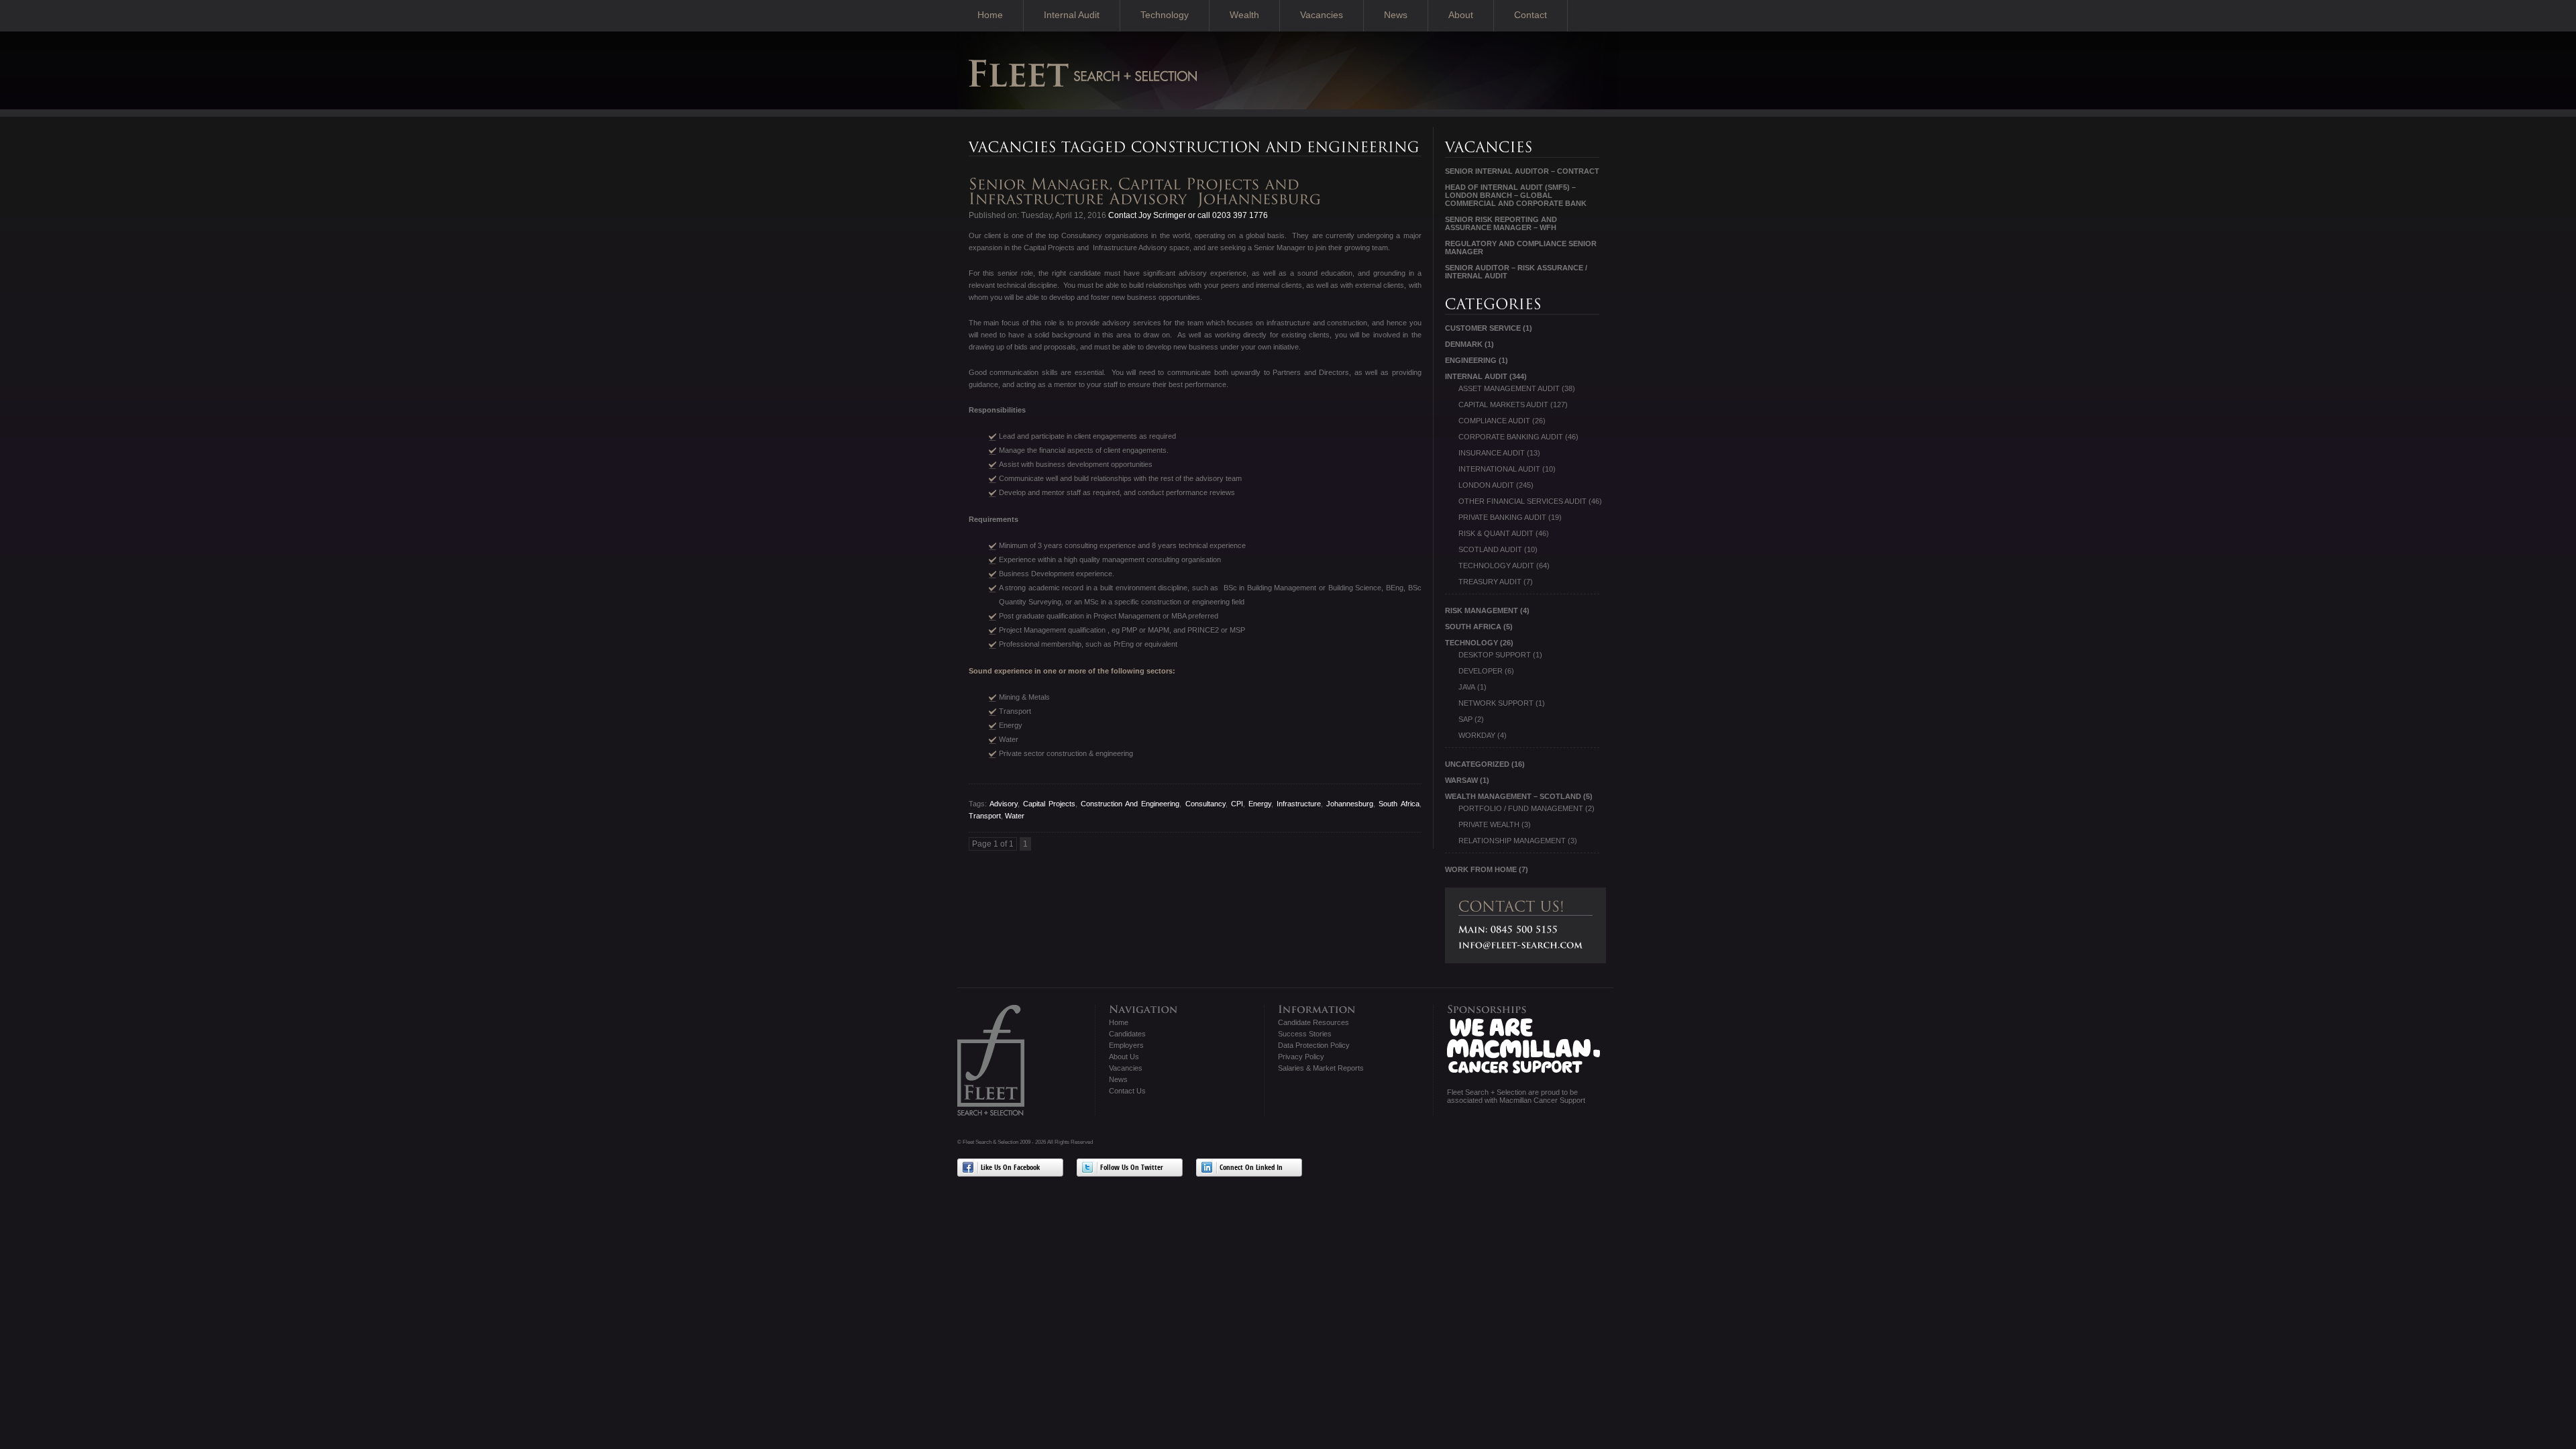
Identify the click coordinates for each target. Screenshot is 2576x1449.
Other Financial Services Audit (1522, 501)
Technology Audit (1496, 566)
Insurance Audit (1492, 453)
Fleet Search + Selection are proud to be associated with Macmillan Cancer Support (1516, 1096)
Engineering (1471, 360)
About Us (1124, 1057)
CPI (1237, 804)
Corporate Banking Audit (1511, 437)
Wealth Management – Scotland (1513, 796)
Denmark (1464, 344)
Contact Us (1127, 1091)
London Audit (1486, 485)
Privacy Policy (1301, 1057)
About (1461, 15)
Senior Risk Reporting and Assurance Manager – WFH (1501, 223)
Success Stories (1305, 1034)
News (1396, 15)
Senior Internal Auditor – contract (1522, 171)
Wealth (1244, 15)
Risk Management (1482, 610)
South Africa (1473, 627)
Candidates (1127, 1034)
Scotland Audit (1490, 549)
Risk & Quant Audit (1496, 533)
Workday (1477, 735)
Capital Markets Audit (1503, 405)
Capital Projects (1049, 804)
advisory (1004, 804)
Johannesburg (1350, 804)
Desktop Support (1495, 655)
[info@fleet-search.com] (1521, 945)
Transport (985, 816)
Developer (1481, 671)
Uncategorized (1477, 764)
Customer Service (1483, 328)
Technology (1165, 15)
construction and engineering (1130, 804)
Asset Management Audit (1509, 388)
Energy (1260, 804)
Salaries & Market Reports (1321, 1068)
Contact (1531, 15)
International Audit (1499, 469)
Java (1467, 687)
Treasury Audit (1490, 582)
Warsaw (1461, 780)
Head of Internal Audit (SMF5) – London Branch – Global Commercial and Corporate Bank (1516, 195)
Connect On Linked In (1251, 1168)
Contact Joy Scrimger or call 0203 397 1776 (1187, 215)
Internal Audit (1072, 15)
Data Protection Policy (1314, 1045)
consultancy (1205, 804)
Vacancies (1322, 15)
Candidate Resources (1313, 1022)
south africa (1399, 804)
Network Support (1496, 703)
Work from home (1481, 869)
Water (1015, 816)
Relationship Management (1512, 841)
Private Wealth (1489, 824)
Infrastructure (1299, 804)
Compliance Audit (1494, 421)
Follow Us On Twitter (1132, 1168)
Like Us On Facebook (1010, 1168)
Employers (1126, 1045)
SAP (1465, 719)
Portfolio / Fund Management (1521, 808)
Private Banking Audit (1502, 517)
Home (990, 15)
